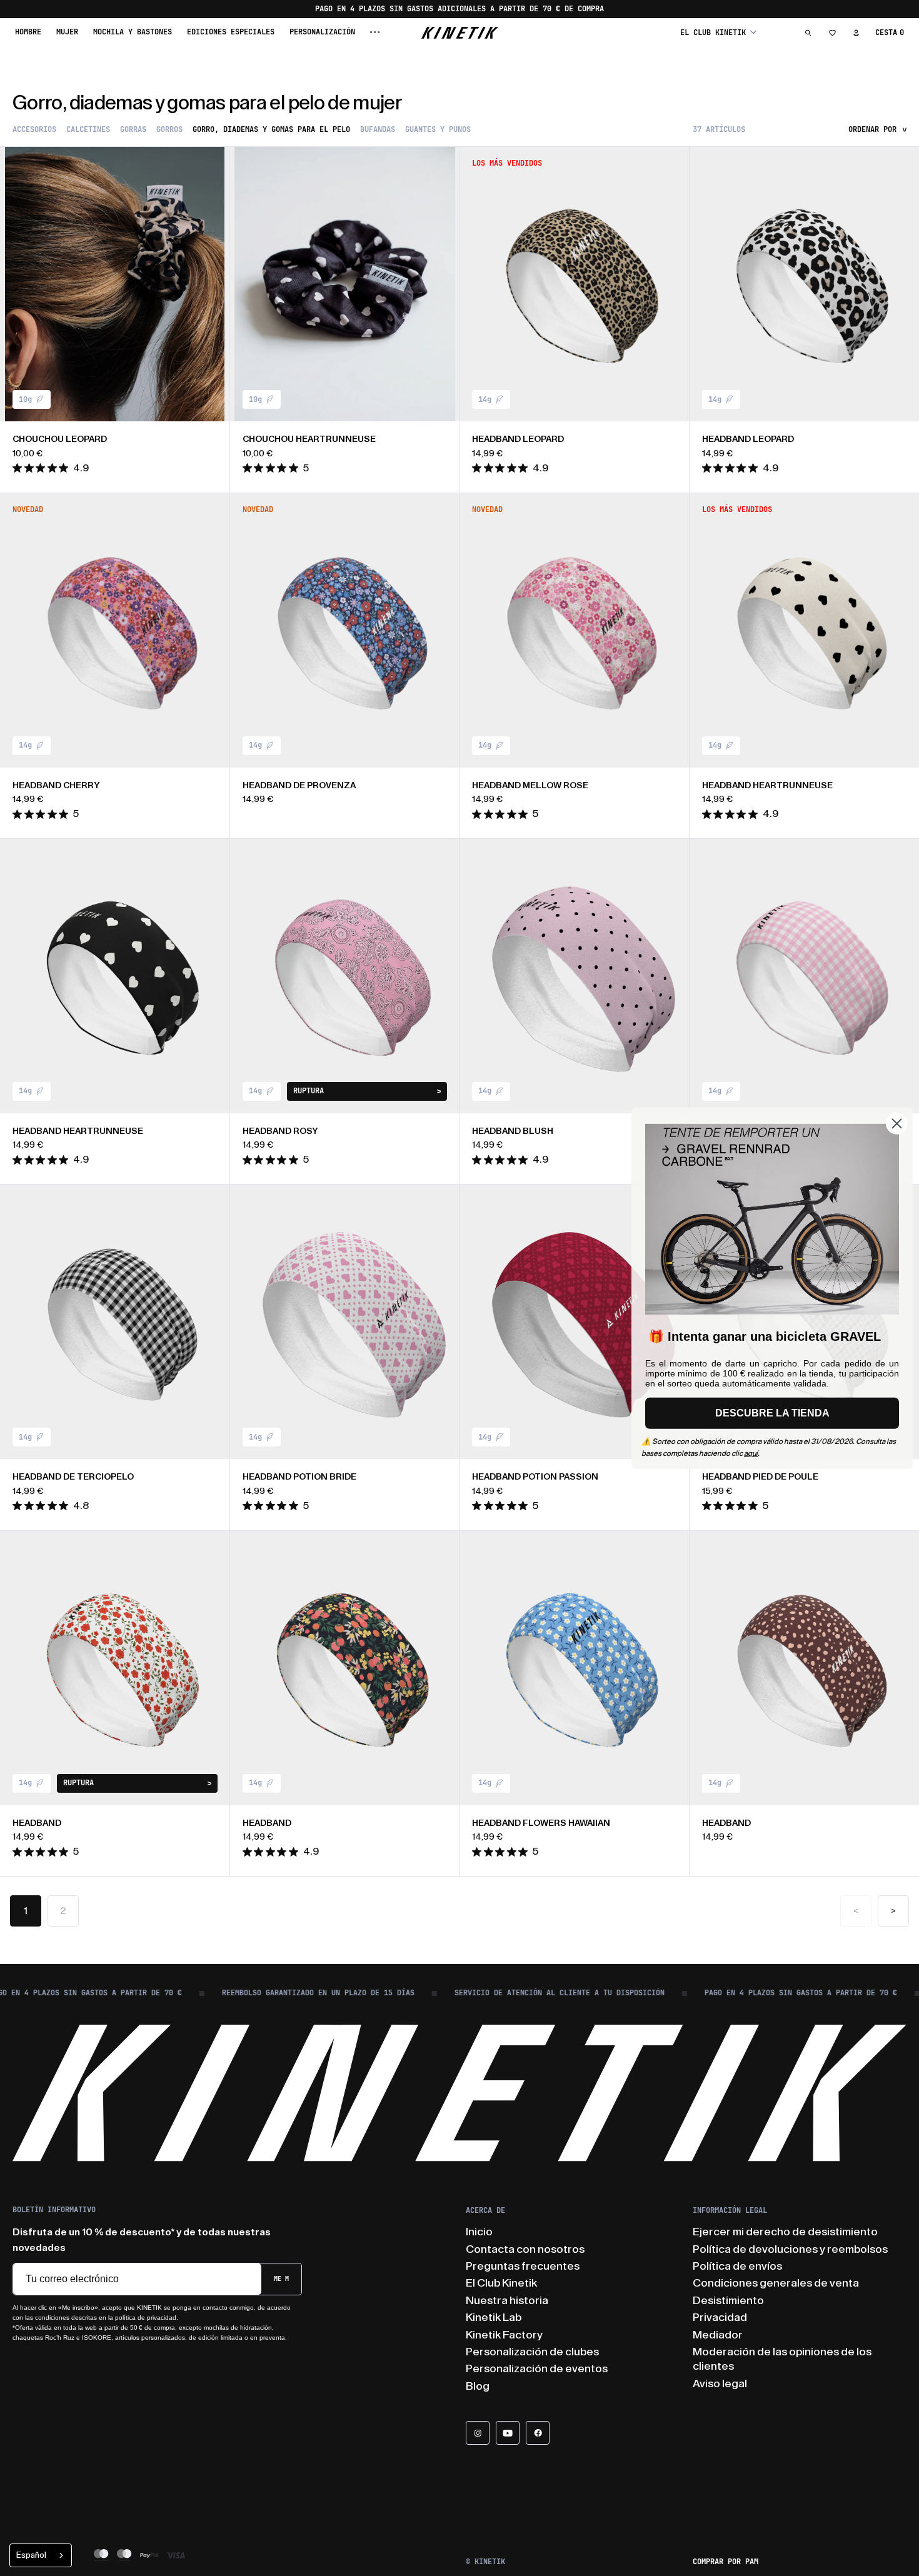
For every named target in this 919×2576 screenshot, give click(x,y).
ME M (281, 2279)
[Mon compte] (856, 33)
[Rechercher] (808, 33)
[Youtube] (508, 2433)
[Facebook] (538, 2433)
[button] (718, 32)
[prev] (19, 284)
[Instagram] (478, 2433)
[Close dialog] (897, 1123)
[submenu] (375, 32)
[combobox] (41, 2555)
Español (31, 2555)
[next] (211, 284)
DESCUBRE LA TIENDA (772, 1413)
